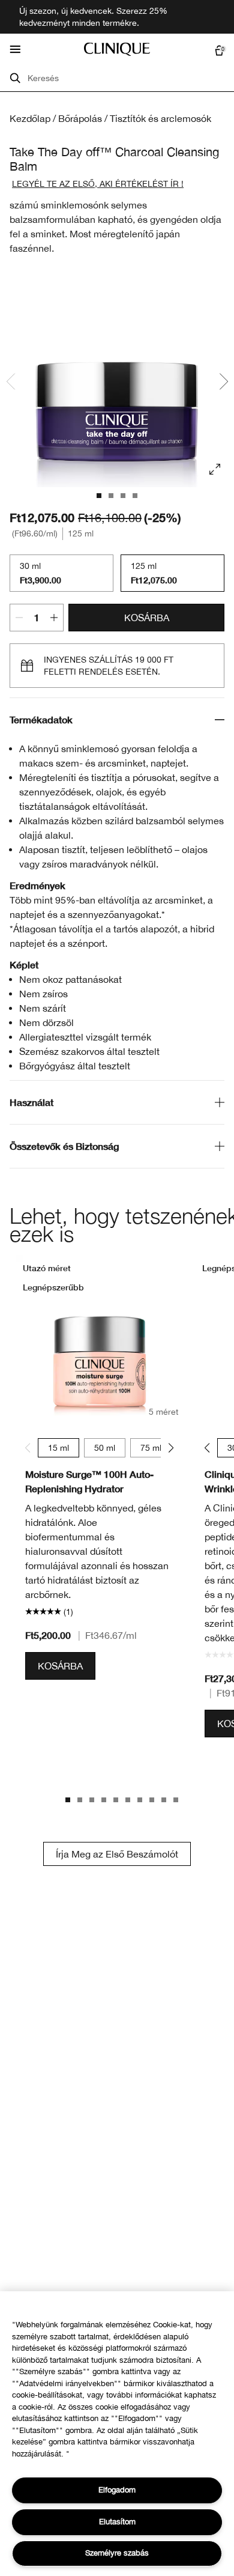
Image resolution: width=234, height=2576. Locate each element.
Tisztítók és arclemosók (160, 118)
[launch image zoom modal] (215, 469)
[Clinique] (117, 49)
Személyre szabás (117, 2553)
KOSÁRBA (147, 618)
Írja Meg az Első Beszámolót (117, 1854)
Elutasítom (117, 2522)
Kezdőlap (30, 118)
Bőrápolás (80, 118)
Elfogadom (117, 2490)
